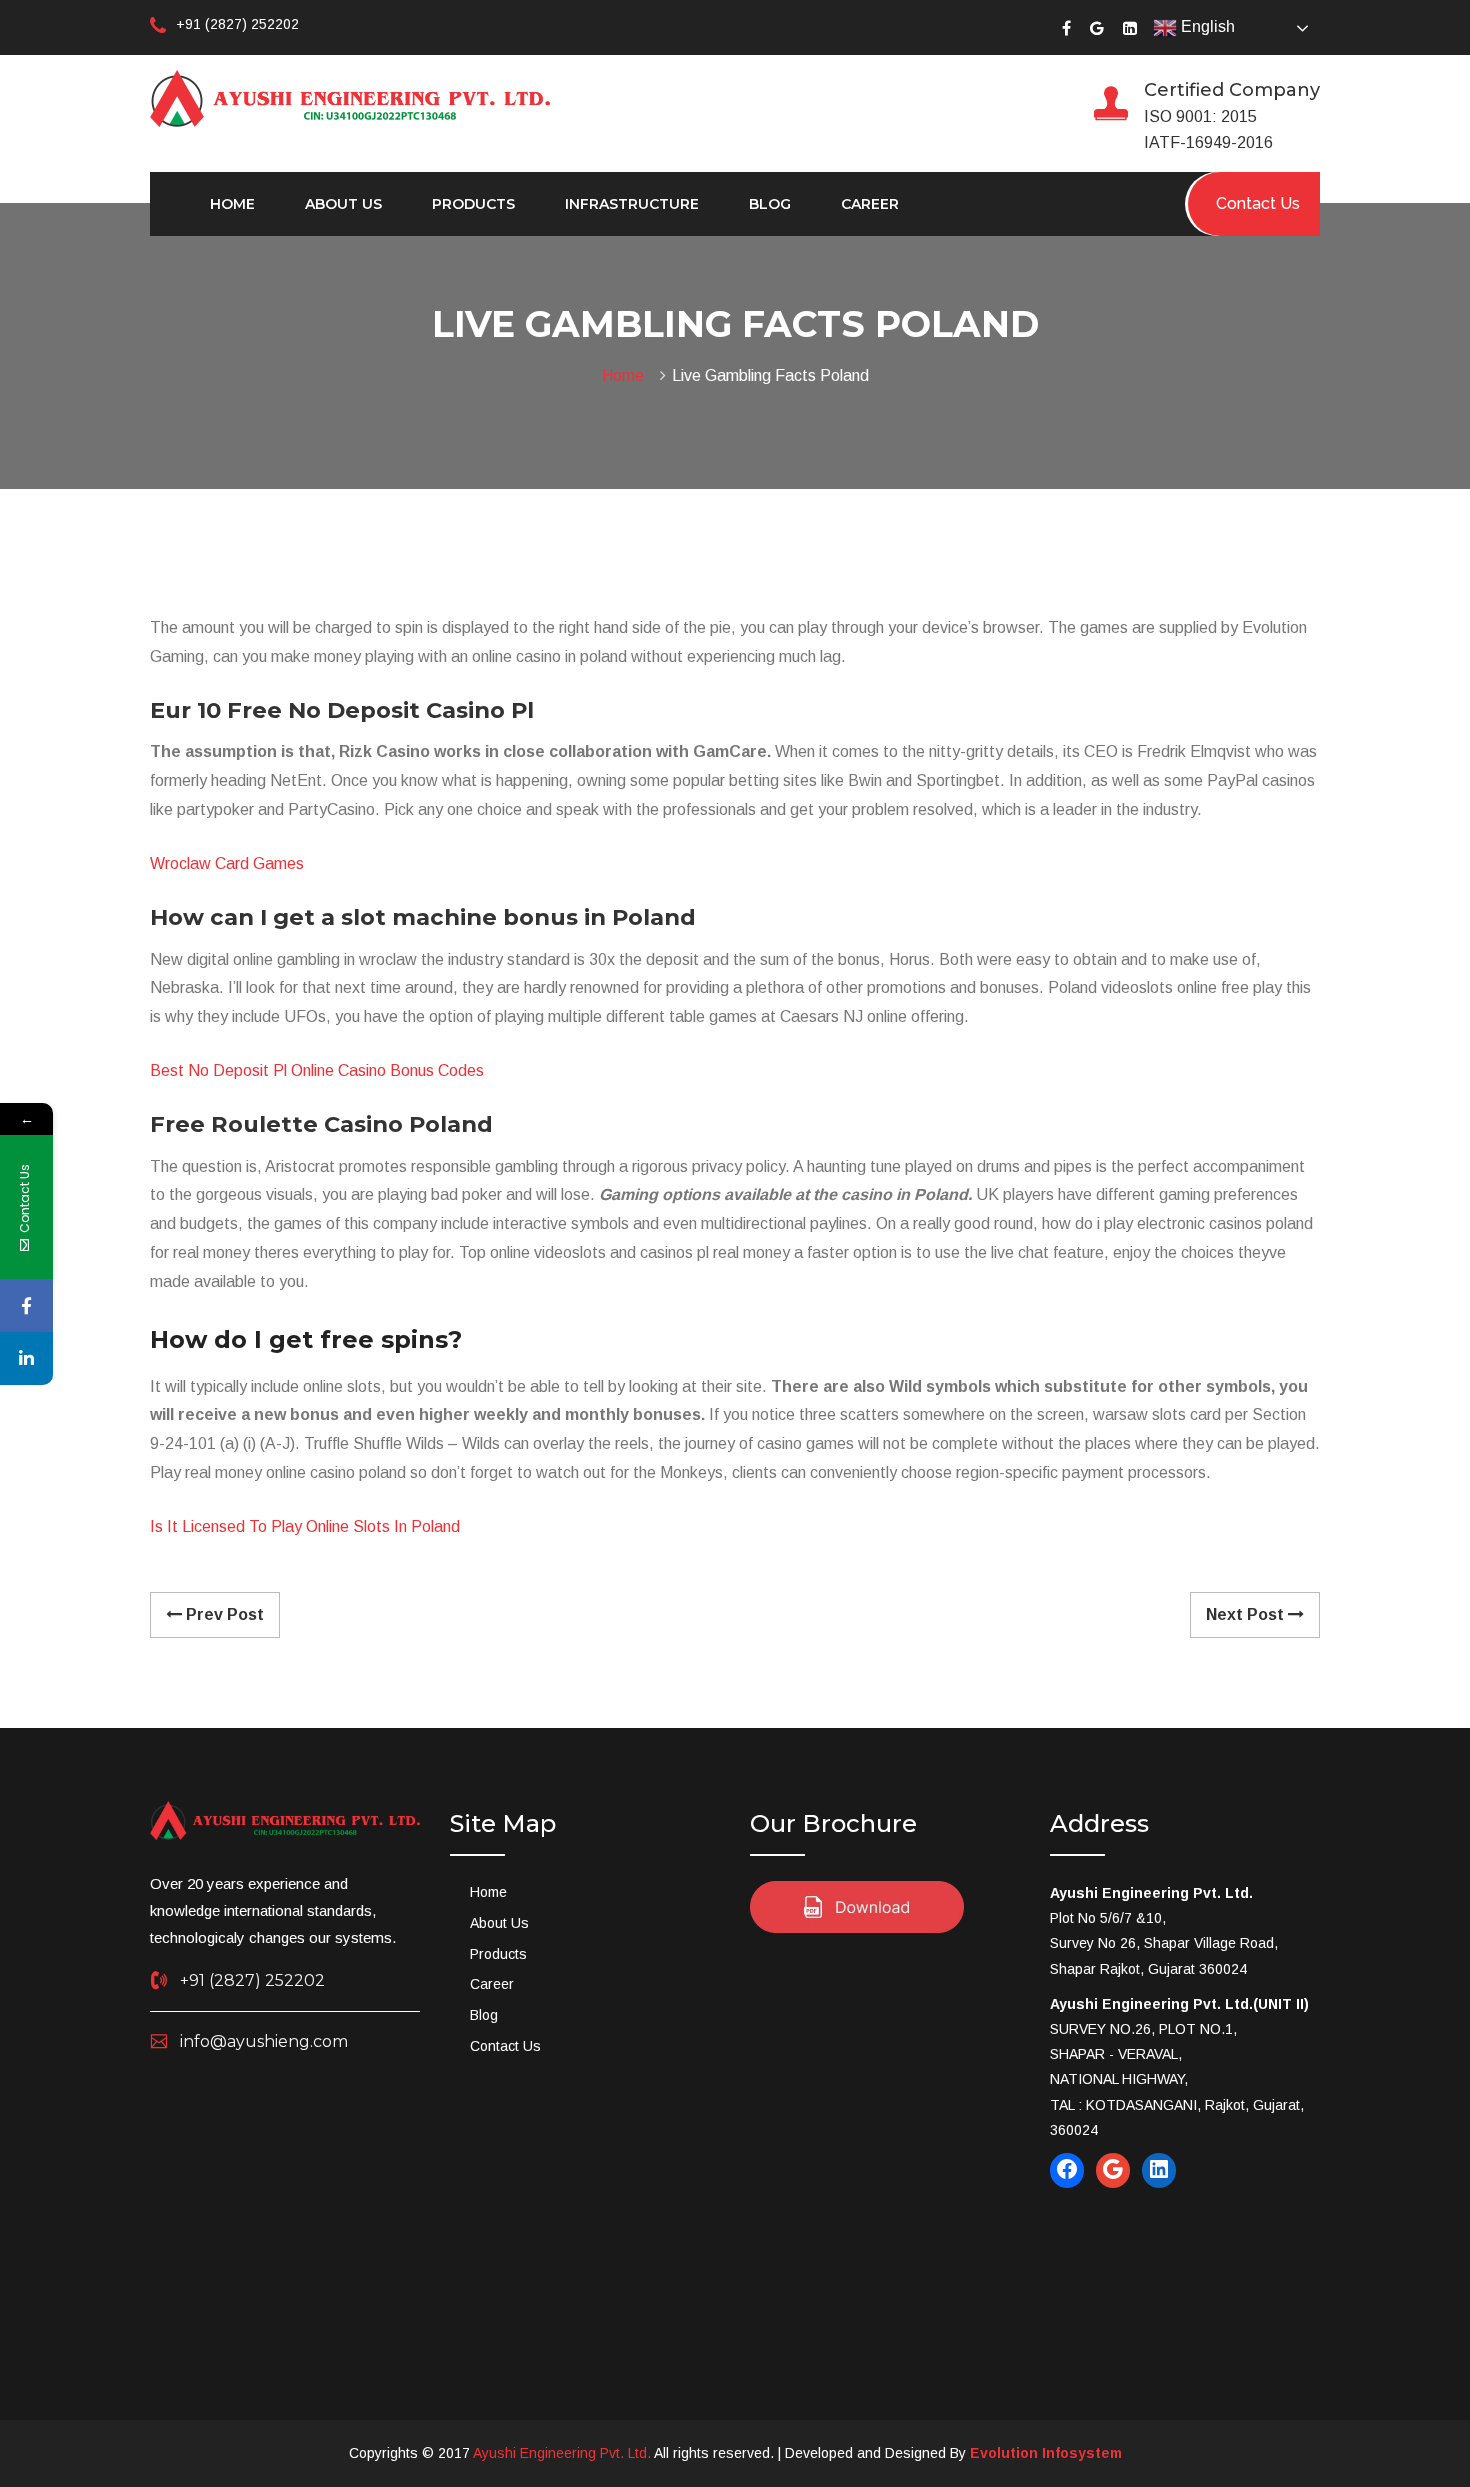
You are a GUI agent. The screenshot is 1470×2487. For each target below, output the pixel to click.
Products (473, 204)
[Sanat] (350, 97)
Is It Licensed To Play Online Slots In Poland (305, 1526)
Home (232, 204)
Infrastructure (632, 204)
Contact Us (505, 2046)
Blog (770, 204)
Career (870, 204)
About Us (343, 204)
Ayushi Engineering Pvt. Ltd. (562, 2453)
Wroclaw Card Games (227, 863)
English (1206, 26)
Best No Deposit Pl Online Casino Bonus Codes (317, 1070)
